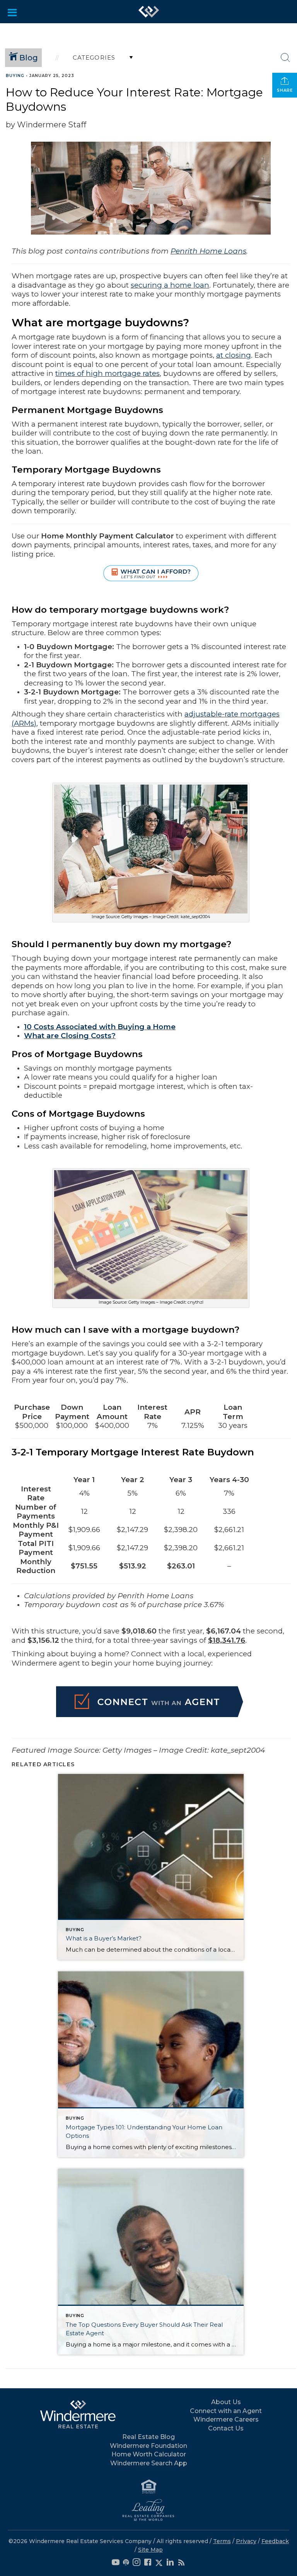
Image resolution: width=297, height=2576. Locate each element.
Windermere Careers (226, 2419)
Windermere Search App (149, 2463)
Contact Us (226, 2428)
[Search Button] (285, 58)
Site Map (150, 2550)
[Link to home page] (149, 12)
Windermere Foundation (148, 2446)
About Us (226, 2402)
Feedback (275, 2541)
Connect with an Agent (226, 2411)
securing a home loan (170, 285)
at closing (234, 355)
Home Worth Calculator (149, 2454)
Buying (15, 76)
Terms (222, 2541)
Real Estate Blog (148, 2437)
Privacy (246, 2541)
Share (285, 90)
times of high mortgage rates (108, 373)
